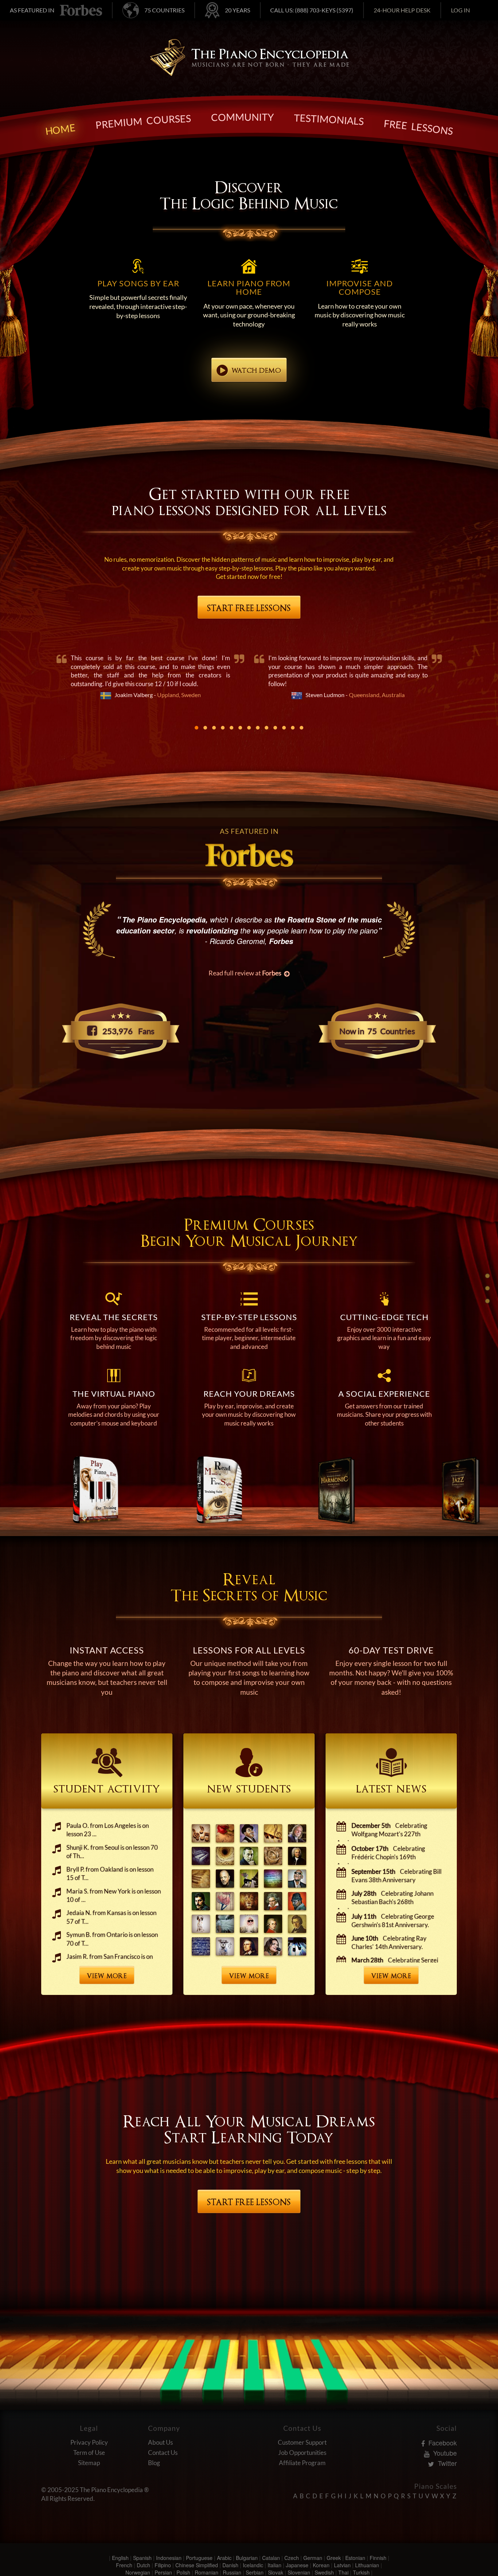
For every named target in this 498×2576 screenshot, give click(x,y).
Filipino (163, 2565)
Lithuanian (367, 2565)
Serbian (255, 2572)
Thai (343, 2572)
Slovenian (299, 2572)
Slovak (276, 2572)
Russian (232, 2572)
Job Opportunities (302, 2453)
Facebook (442, 2442)
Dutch (143, 2565)
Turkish (361, 2572)
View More (107, 1976)
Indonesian (169, 2558)
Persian (163, 2572)
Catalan (271, 2558)
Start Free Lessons (249, 608)
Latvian (342, 2565)
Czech (292, 2558)
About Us (160, 2442)
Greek (334, 2558)
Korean (321, 2565)
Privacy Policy (89, 2442)
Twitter (446, 2463)
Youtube (444, 2453)
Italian (275, 2565)
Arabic (224, 2558)
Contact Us (163, 2453)
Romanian (207, 2572)
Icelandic (253, 2565)
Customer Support (302, 2442)
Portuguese (199, 2558)
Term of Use (89, 2453)
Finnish (378, 2558)
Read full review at (245, 973)
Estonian (355, 2558)
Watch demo (256, 371)
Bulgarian (247, 2558)
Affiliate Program (302, 2463)
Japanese (297, 2565)
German (313, 2558)
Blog (154, 2463)
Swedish (324, 2572)
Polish (183, 2572)
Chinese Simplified (197, 2565)
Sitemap (89, 2463)
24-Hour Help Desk (402, 10)
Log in (460, 10)
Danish (230, 2565)
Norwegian (138, 2572)
